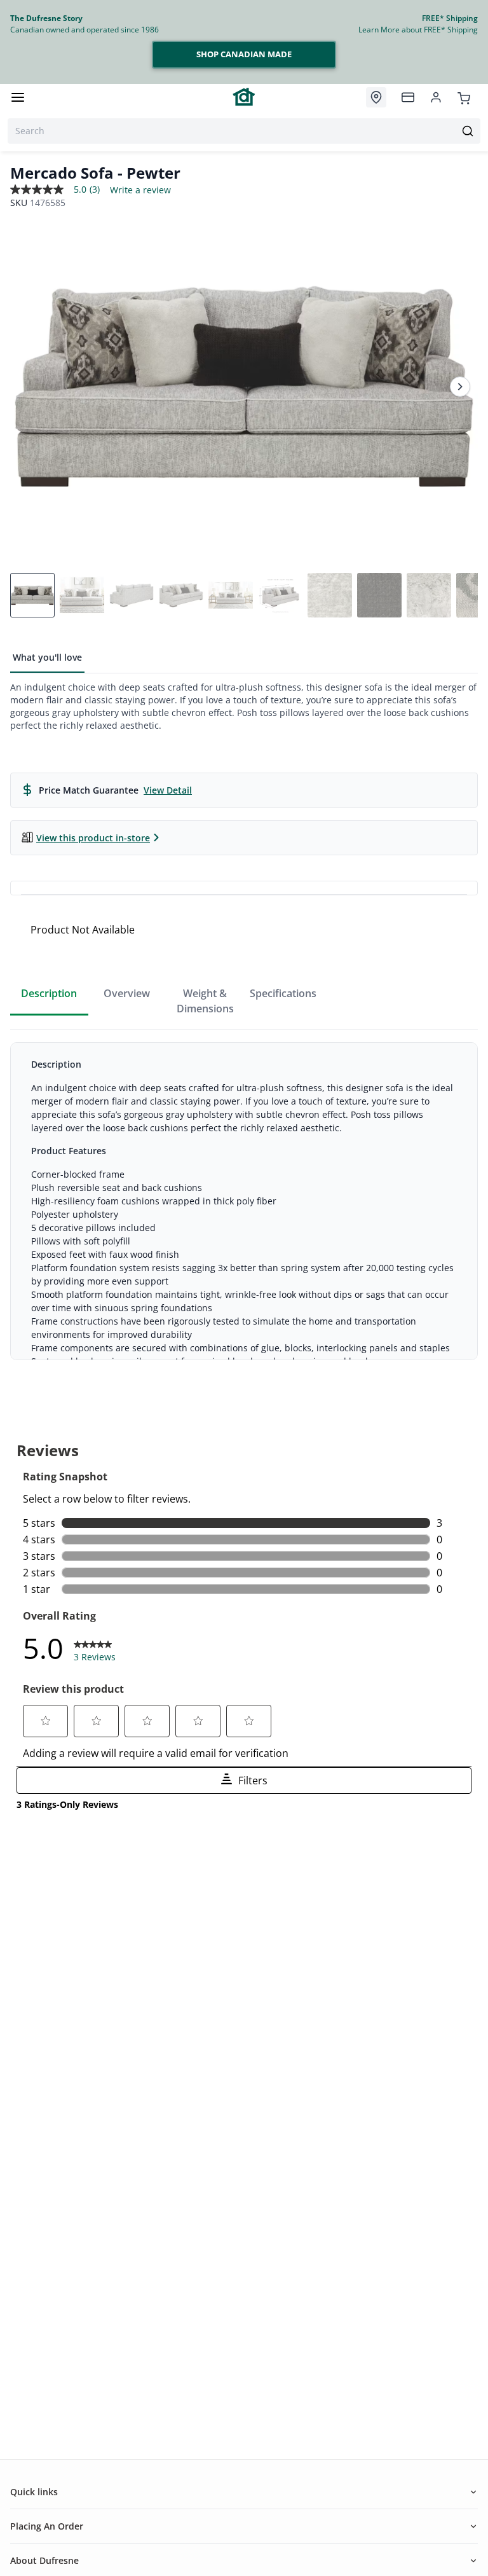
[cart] (464, 97)
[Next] (460, 387)
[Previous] (28, 387)
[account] (436, 97)
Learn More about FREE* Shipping (418, 30)
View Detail (168, 790)
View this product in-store (93, 838)
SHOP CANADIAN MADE (244, 54)
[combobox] (244, 131)
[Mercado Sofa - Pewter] (244, 387)
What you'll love (47, 657)
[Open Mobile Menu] (18, 97)
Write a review (140, 190)
